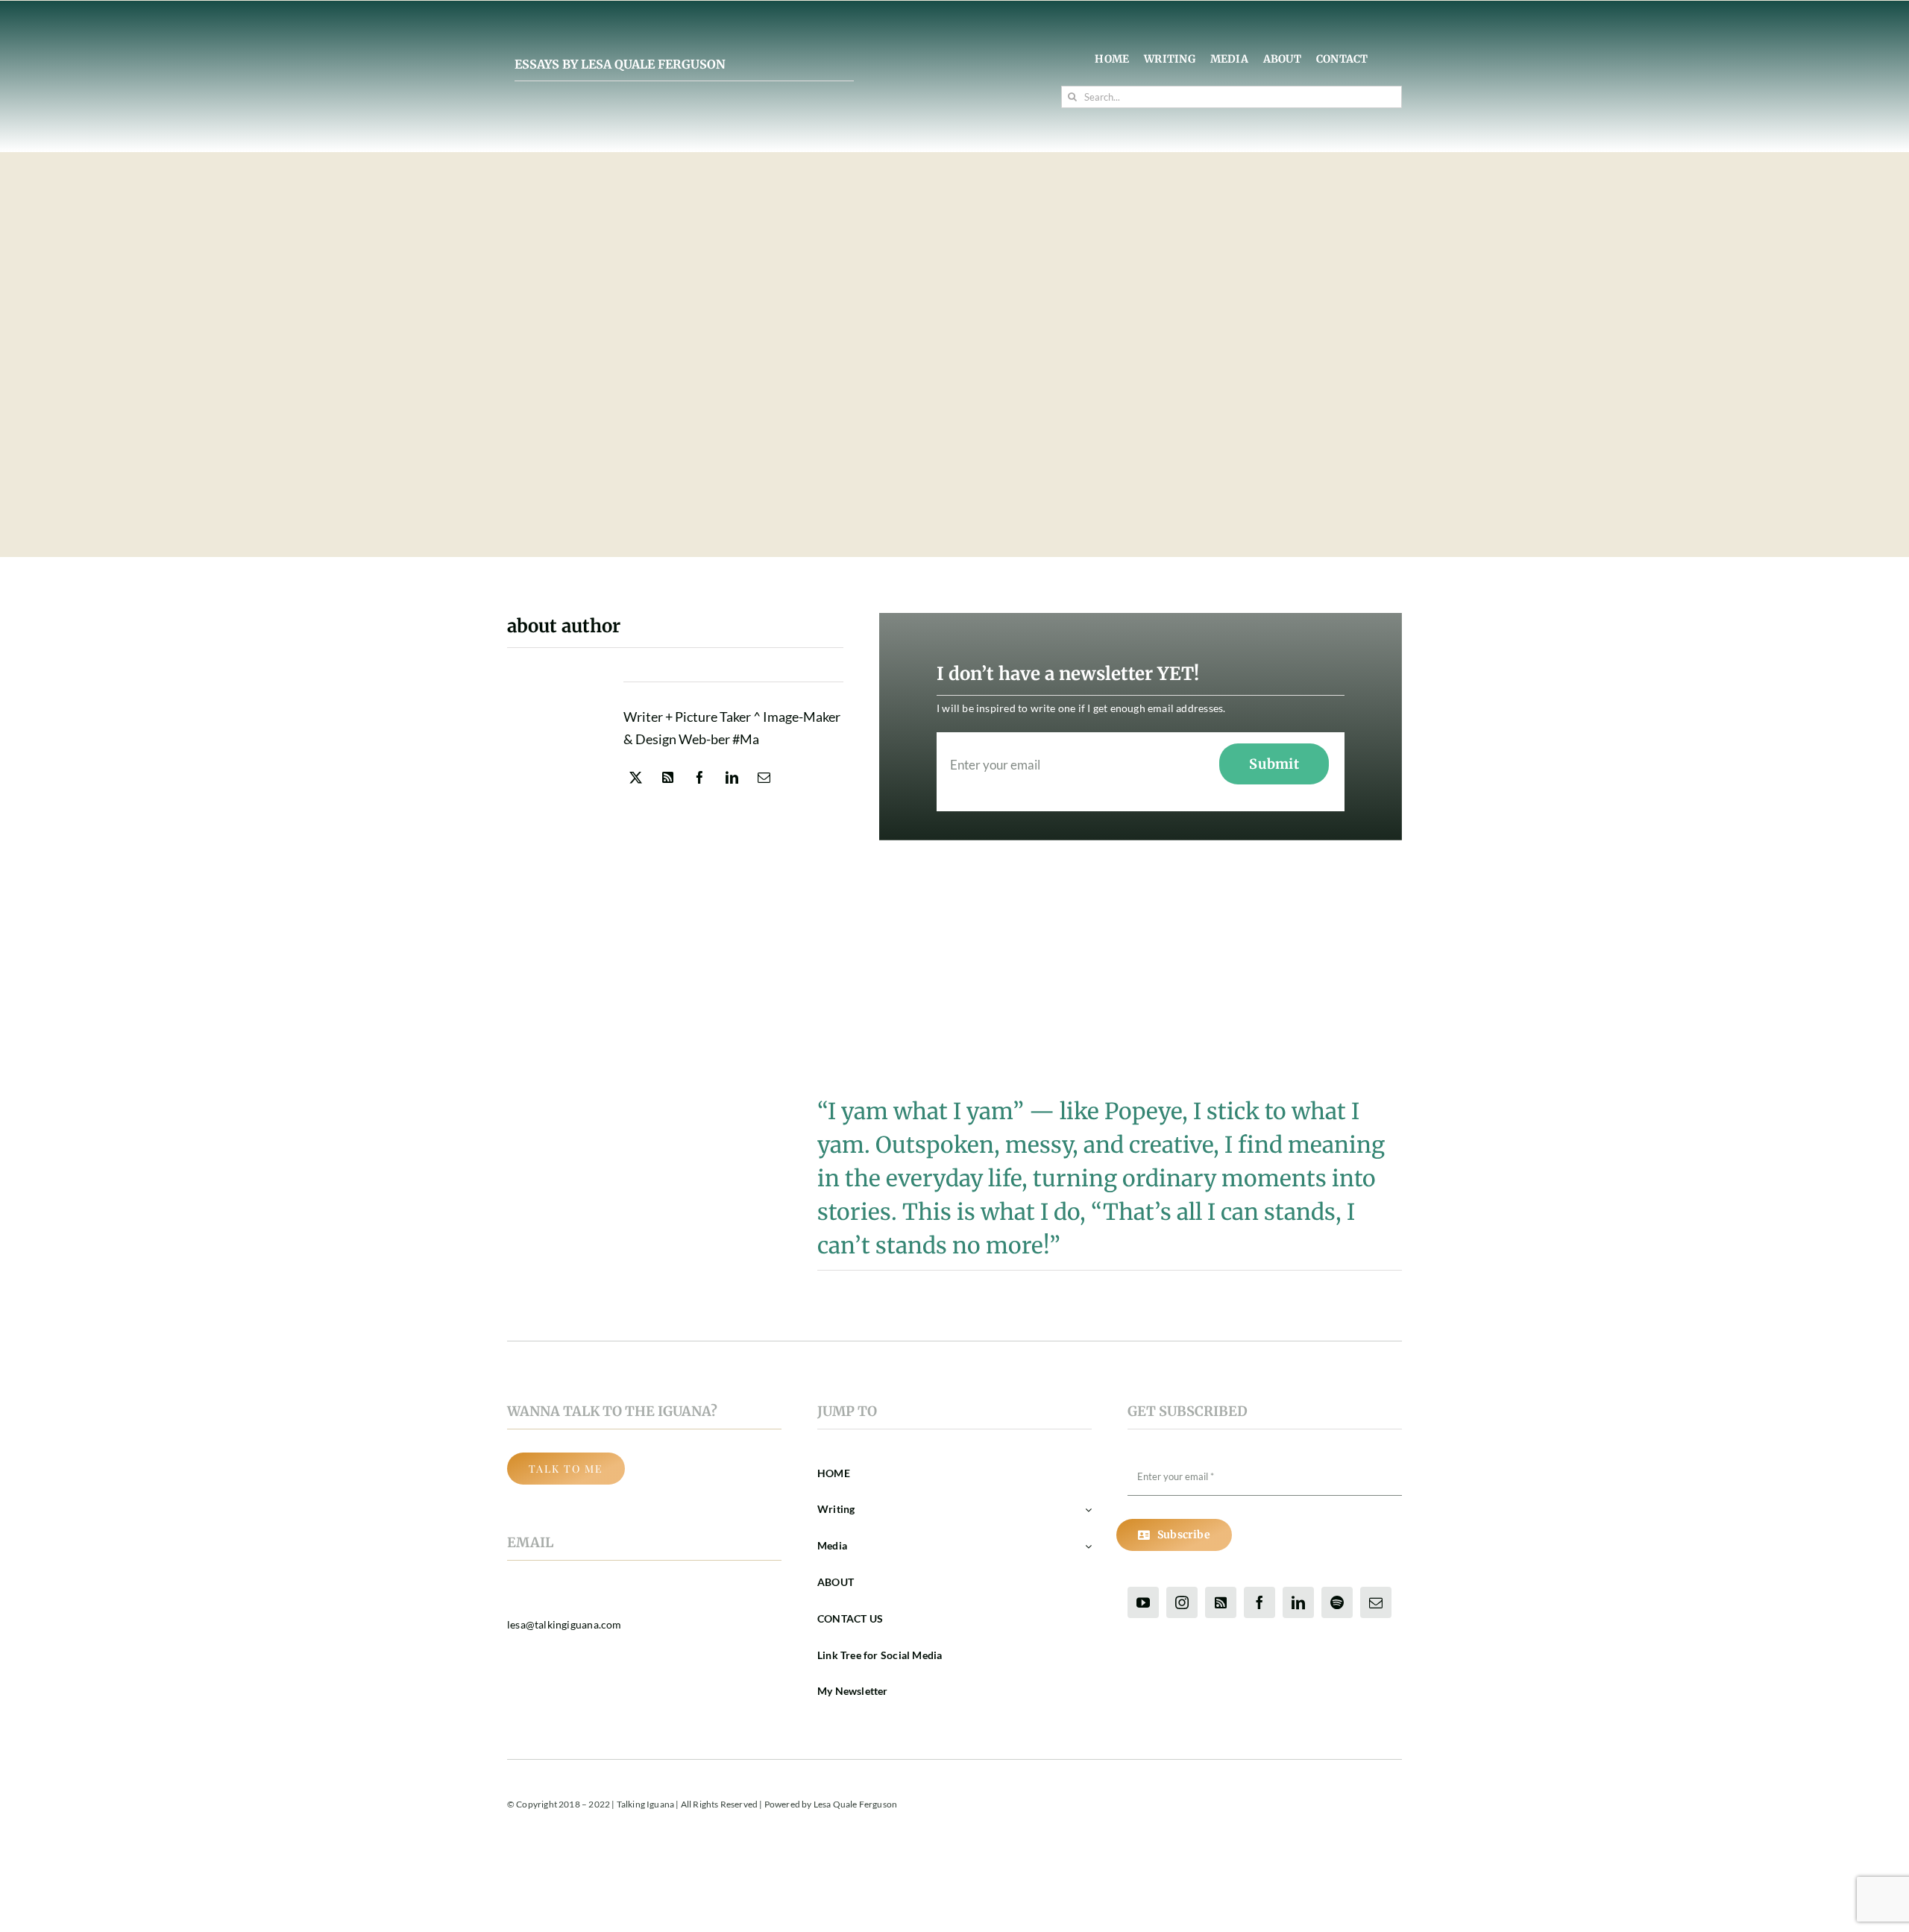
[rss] (668, 777)
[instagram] (1182, 1602)
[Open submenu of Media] (1086, 1546)
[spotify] (1337, 1602)
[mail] (764, 777)
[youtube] (1143, 1602)
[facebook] (700, 777)
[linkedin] (732, 777)
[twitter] (636, 777)
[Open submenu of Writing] (1086, 1510)
